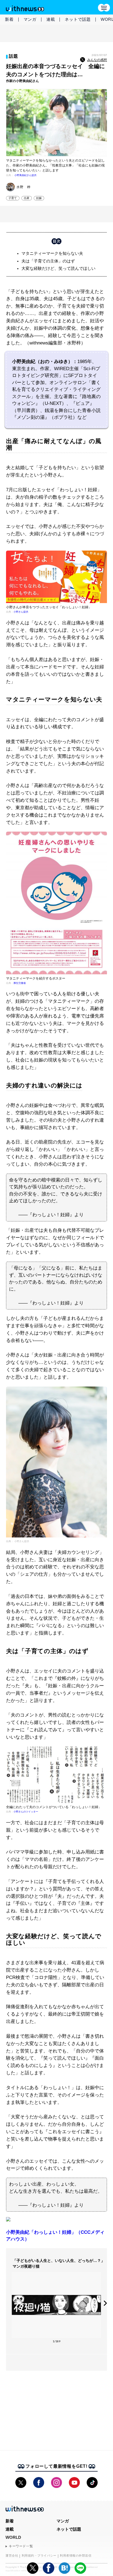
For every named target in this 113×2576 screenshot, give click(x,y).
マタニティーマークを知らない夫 (52, 253)
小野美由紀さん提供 (25, 175)
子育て (13, 198)
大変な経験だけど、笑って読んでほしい (58, 268)
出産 (27, 198)
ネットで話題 (78, 19)
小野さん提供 (21, 612)
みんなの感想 (97, 60)
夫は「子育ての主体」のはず (48, 261)
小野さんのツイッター (26, 1812)
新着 (9, 19)
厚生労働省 (20, 983)
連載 (51, 19)
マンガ (30, 19)
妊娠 (39, 198)
